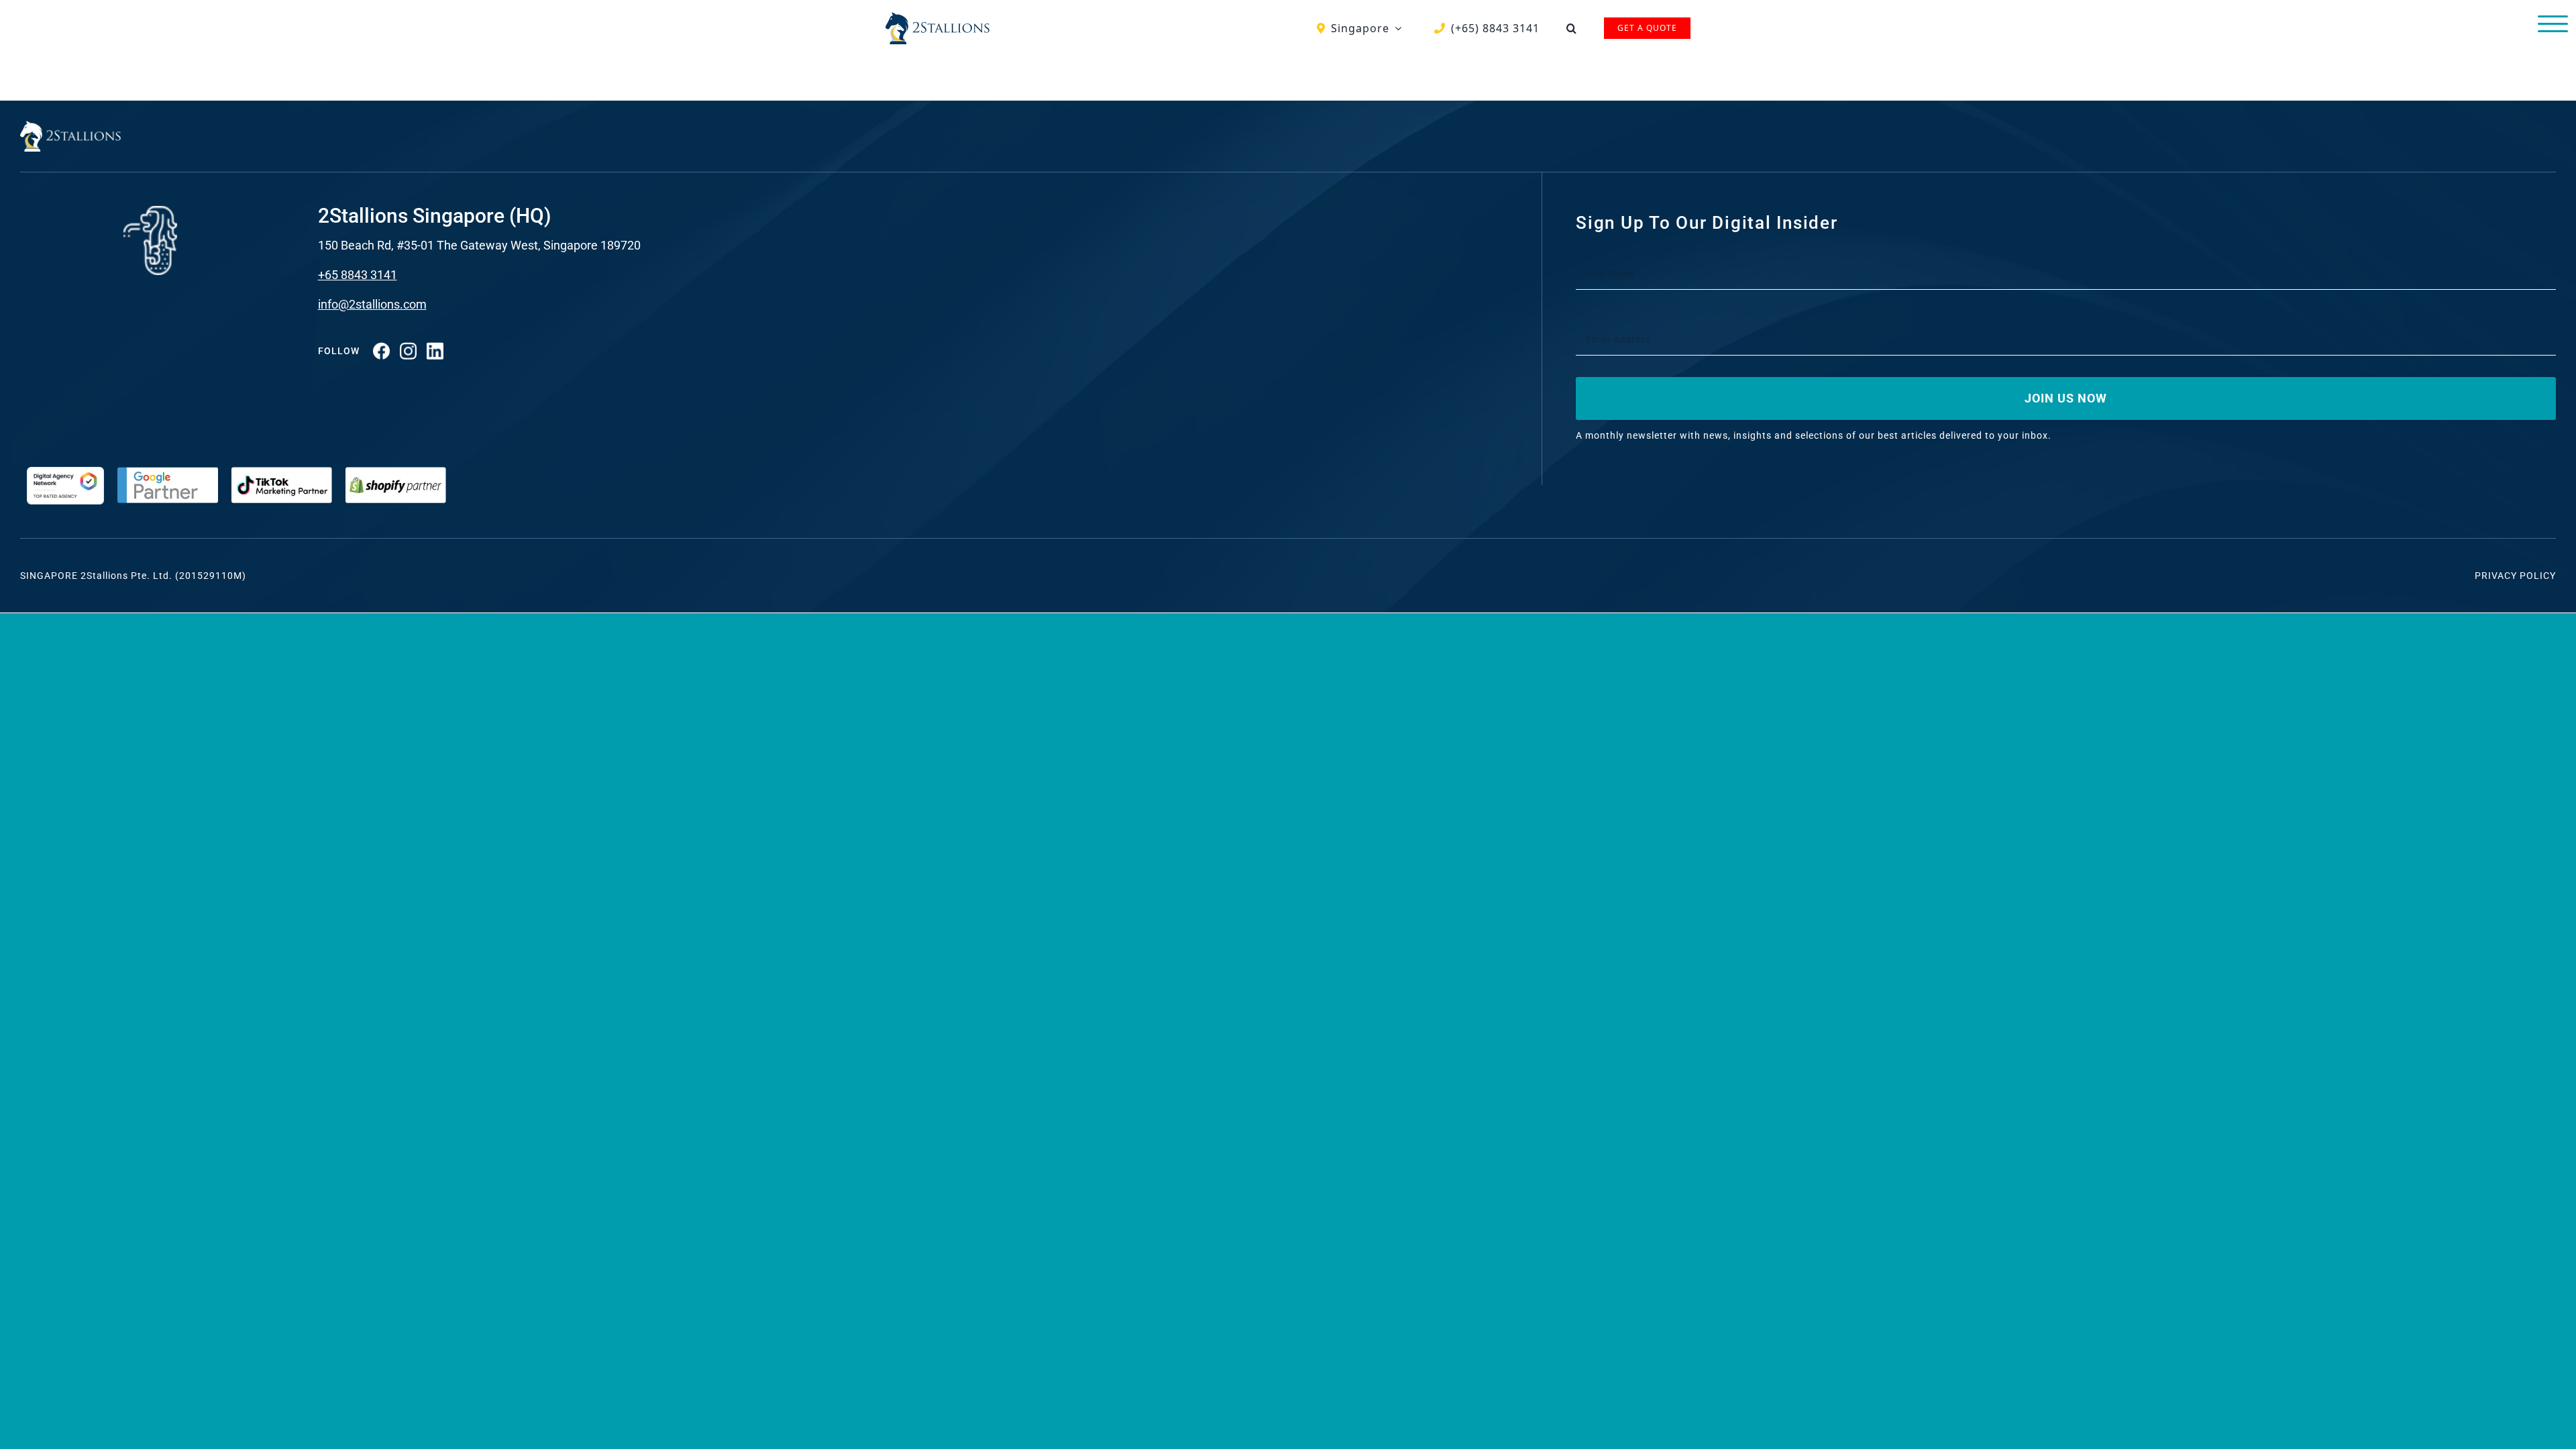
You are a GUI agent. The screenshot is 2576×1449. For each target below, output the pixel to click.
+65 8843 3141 (358, 275)
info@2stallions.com (372, 304)
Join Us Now (2066, 398)
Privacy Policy (2515, 576)
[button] (1572, 28)
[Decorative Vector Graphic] (937, 17)
